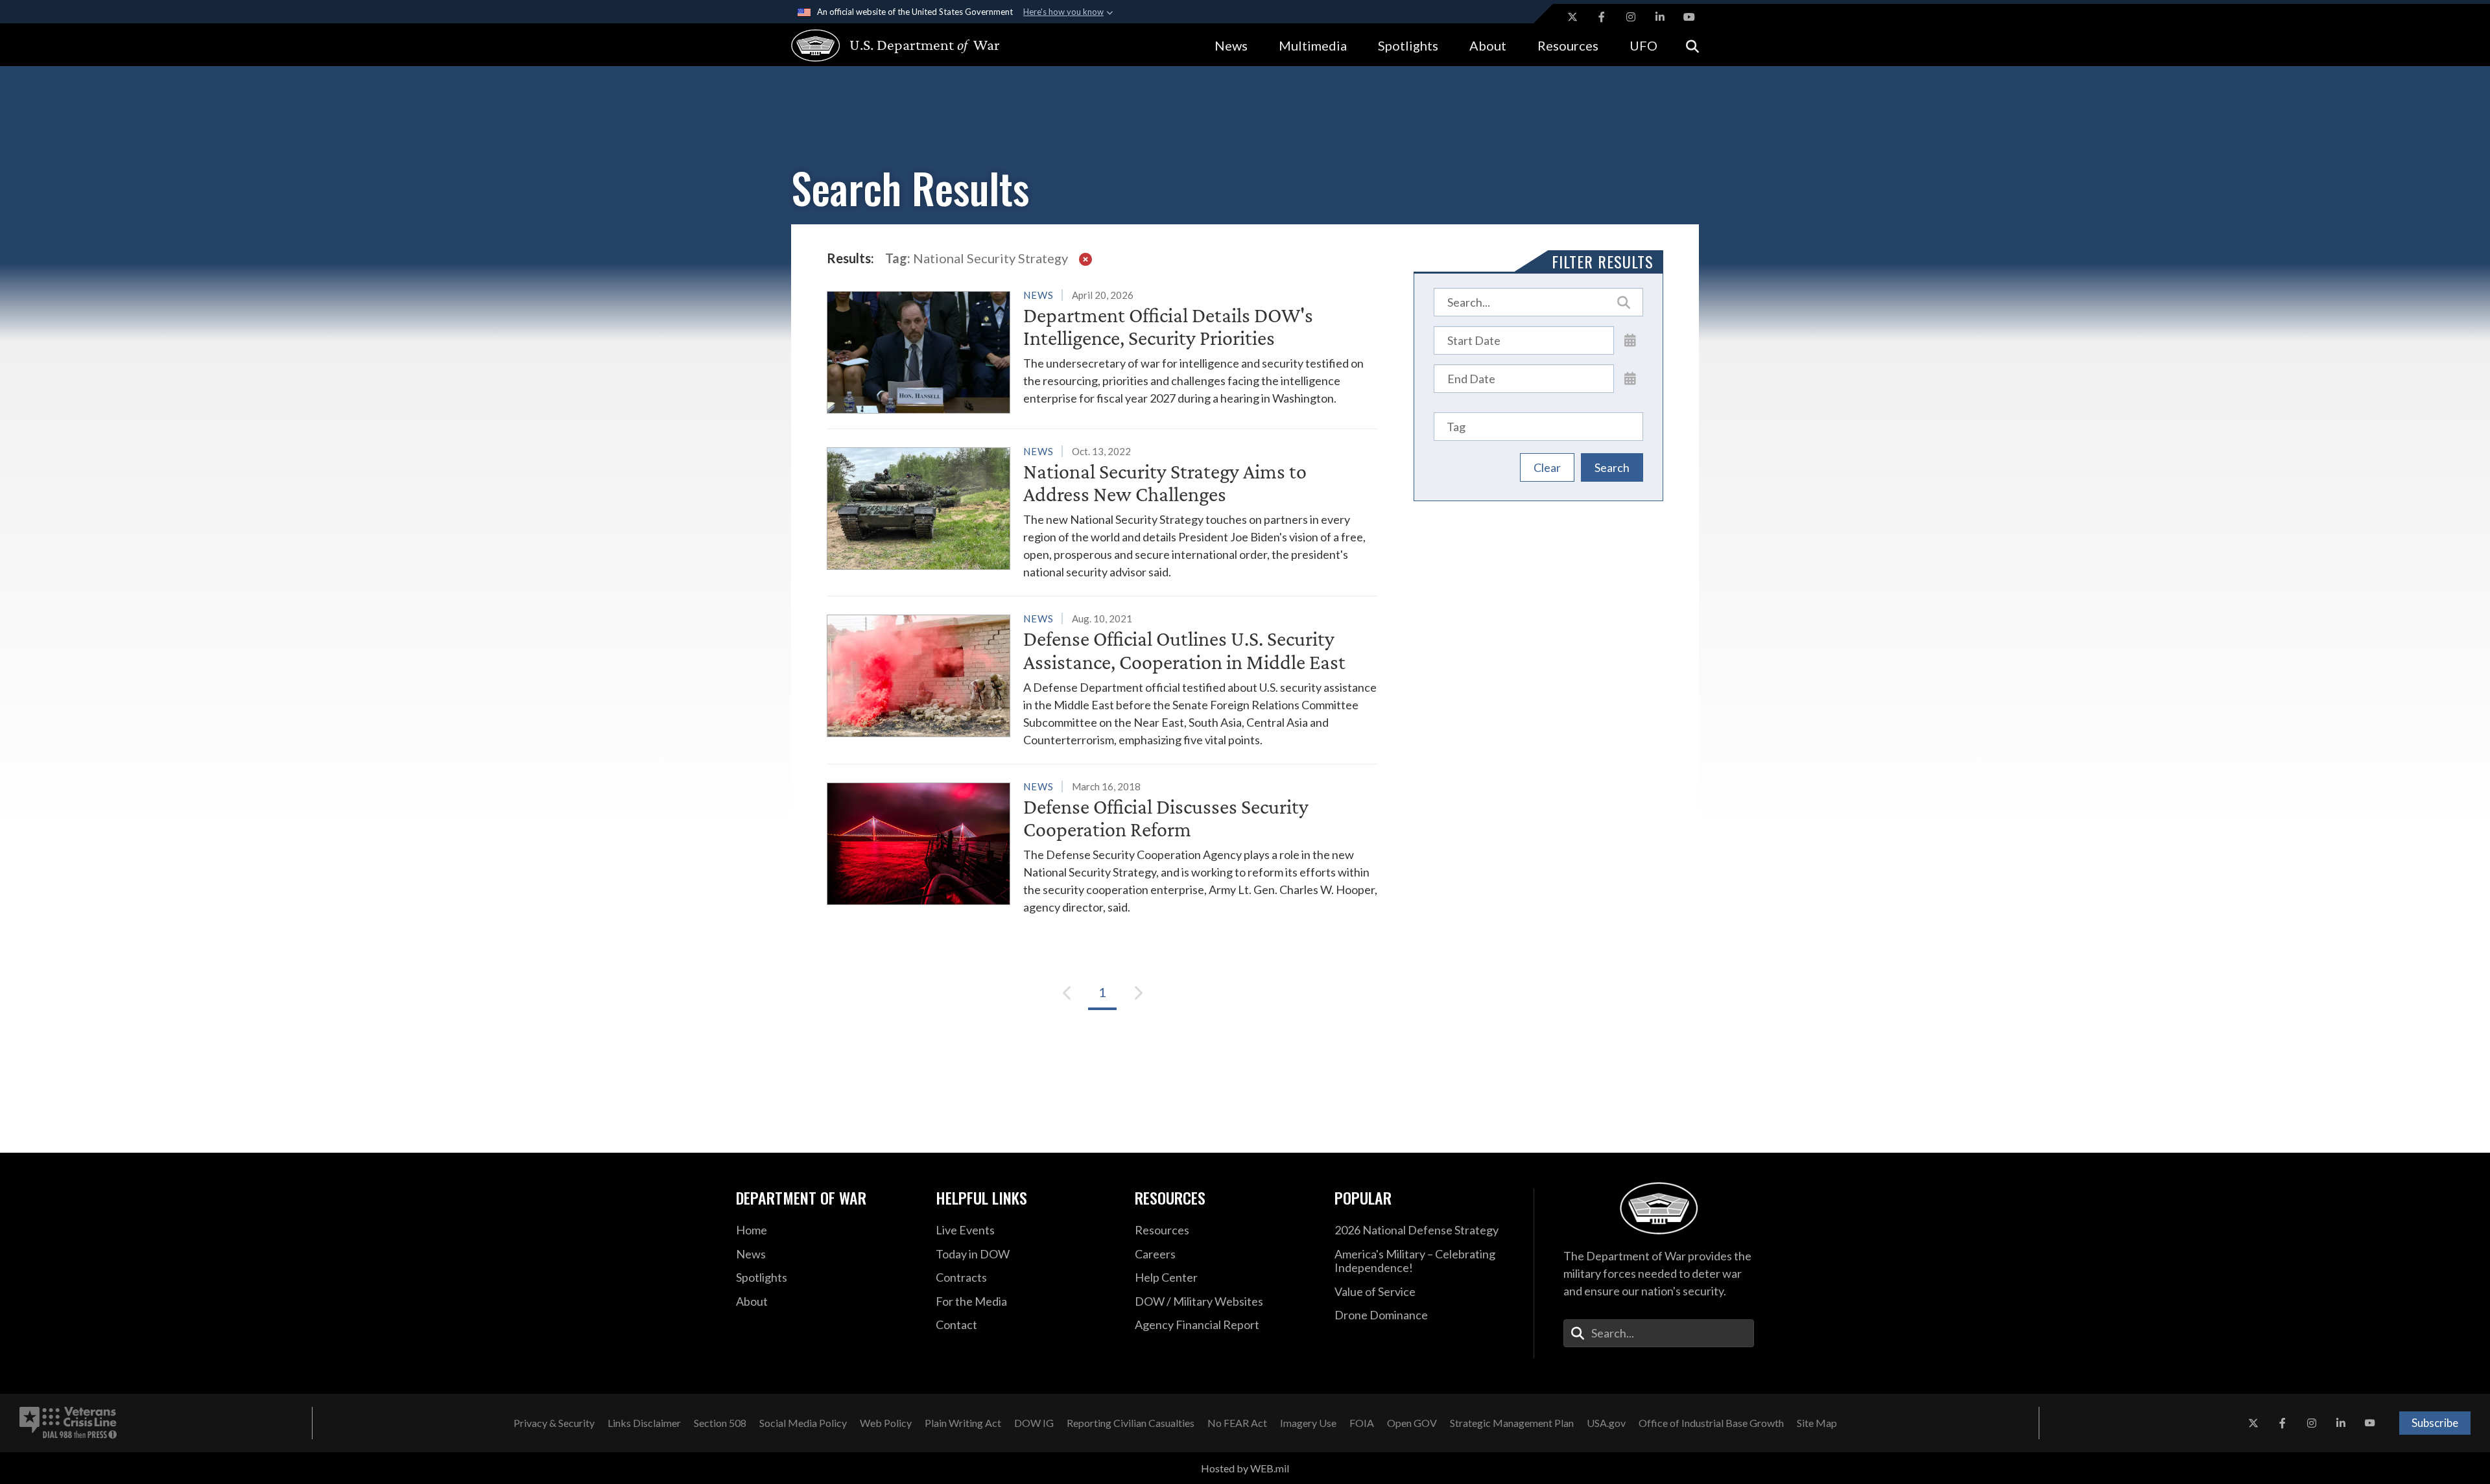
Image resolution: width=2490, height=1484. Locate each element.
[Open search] (1692, 45)
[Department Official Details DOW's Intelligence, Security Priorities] (1102, 350)
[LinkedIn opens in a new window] (1660, 17)
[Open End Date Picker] (1630, 378)
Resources (1568, 45)
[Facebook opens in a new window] (1602, 17)
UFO (1643, 45)
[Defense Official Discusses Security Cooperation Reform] (1102, 847)
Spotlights (1408, 45)
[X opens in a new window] (1572, 17)
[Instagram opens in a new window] (1631, 17)
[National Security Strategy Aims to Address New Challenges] (1102, 512)
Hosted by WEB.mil (1245, 1468)
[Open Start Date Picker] (1630, 340)
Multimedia (1313, 45)
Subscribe (2435, 1423)
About (1488, 45)
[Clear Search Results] (1085, 258)
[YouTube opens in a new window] (1689, 17)
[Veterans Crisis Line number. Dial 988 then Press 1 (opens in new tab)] (68, 1423)
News (1231, 45)
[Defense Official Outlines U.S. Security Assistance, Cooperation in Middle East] (1102, 679)
